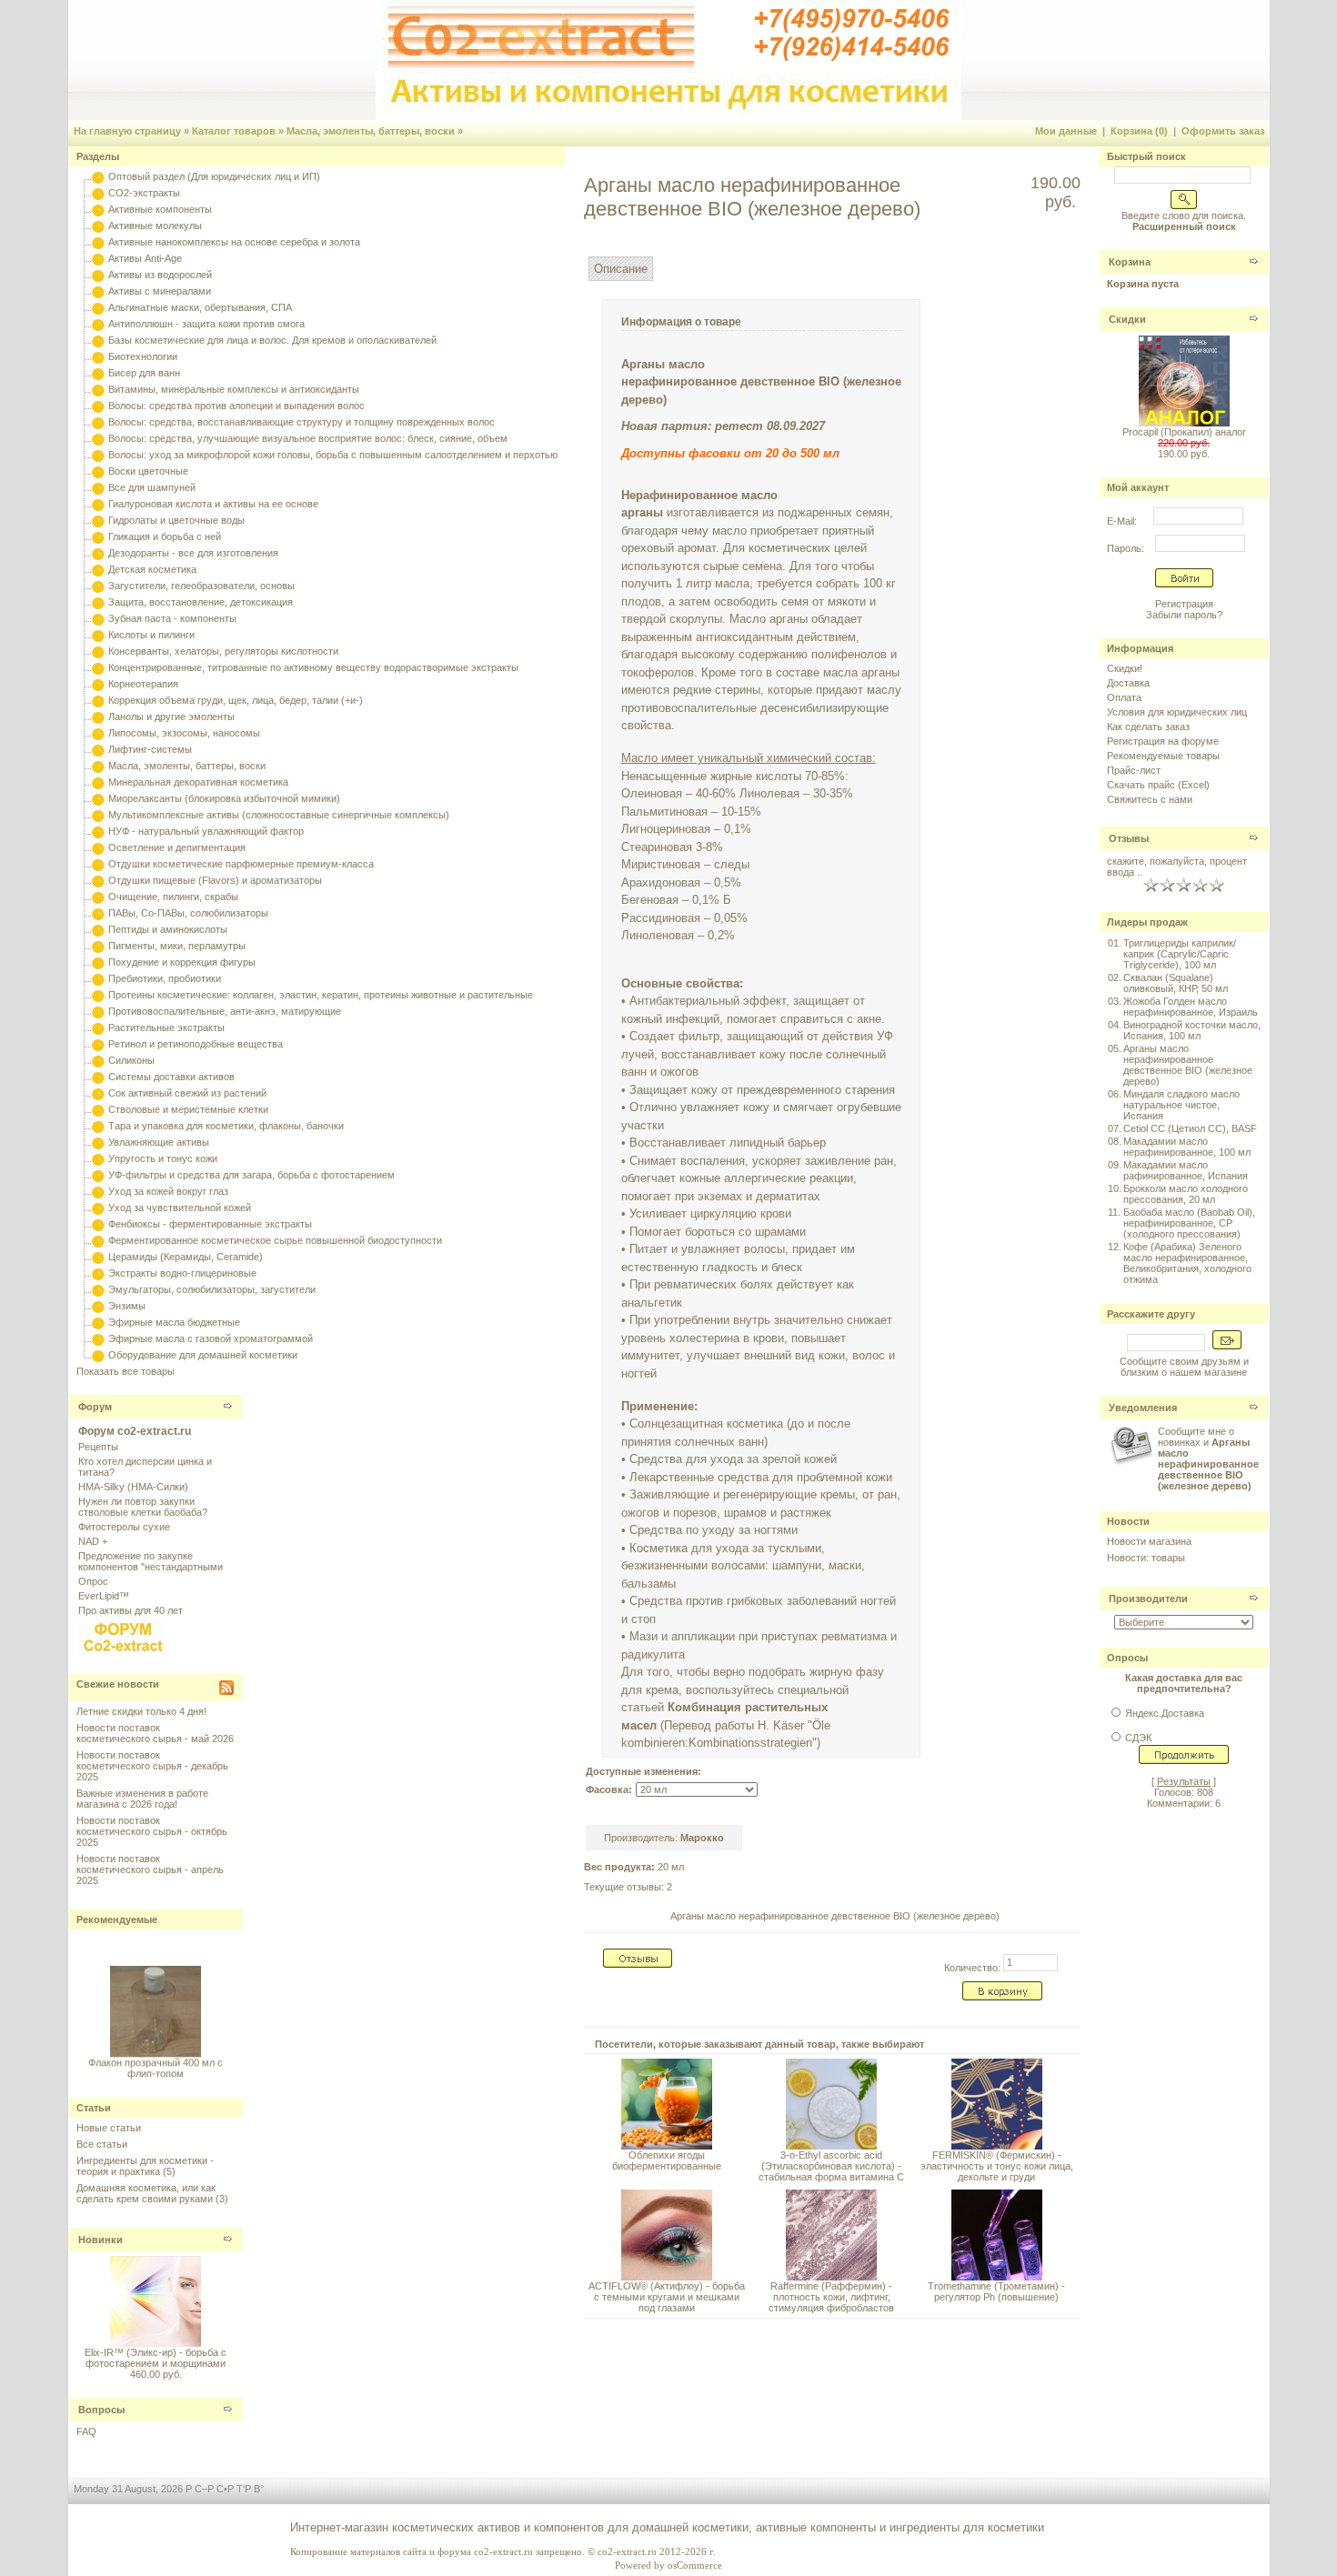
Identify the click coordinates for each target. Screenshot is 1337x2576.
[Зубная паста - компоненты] (98, 618)
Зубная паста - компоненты (172, 618)
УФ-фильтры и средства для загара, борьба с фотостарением (251, 1175)
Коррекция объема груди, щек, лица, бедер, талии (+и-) (236, 700)
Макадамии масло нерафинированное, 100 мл (1187, 1147)
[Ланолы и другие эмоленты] (98, 717)
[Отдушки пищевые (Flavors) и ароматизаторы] (98, 880)
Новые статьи (109, 2128)
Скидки (1127, 319)
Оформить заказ (1223, 131)
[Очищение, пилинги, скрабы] (98, 897)
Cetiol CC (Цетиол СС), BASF (1190, 1128)
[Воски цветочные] (98, 471)
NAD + (93, 1541)
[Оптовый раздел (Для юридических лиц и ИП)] (98, 176)
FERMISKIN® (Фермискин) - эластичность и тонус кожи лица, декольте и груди (997, 2166)
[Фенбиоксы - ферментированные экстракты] (98, 1224)
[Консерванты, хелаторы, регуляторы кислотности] (98, 651)
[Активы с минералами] (98, 291)
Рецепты (98, 1447)
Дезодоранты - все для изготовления (193, 553)
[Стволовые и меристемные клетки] (98, 1109)
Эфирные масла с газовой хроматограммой (211, 1338)
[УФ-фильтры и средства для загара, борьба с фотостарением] (98, 1175)
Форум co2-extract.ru (135, 1431)
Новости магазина (1149, 1541)
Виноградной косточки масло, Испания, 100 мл (1192, 1030)
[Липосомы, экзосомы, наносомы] (98, 733)
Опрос (93, 1581)
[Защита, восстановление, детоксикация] (98, 602)
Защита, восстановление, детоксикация (201, 602)
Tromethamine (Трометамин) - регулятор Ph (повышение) (996, 2291)
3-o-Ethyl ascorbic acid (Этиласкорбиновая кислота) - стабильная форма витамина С (831, 2166)
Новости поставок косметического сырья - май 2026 (155, 1733)
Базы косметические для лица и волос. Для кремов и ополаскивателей (272, 340)
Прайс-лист (1134, 770)
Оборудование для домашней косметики (203, 1355)
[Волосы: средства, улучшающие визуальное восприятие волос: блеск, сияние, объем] (98, 438)
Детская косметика (152, 569)
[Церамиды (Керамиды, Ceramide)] (98, 1257)
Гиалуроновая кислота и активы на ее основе (213, 504)
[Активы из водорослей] (98, 275)
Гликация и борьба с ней (165, 536)
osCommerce (695, 2565)
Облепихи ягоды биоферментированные (667, 2160)
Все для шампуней (152, 487)
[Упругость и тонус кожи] (98, 1158)
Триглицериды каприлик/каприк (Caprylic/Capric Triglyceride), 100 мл (1180, 954)
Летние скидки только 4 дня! (141, 1711)
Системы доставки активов (171, 1077)
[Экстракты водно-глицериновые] (98, 1273)
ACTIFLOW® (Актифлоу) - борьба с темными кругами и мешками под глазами (667, 2297)
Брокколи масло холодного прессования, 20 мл (1186, 1194)
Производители (1148, 1599)
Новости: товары (1146, 1558)
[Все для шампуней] (98, 487)
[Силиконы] (98, 1060)
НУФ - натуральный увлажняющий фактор (206, 831)
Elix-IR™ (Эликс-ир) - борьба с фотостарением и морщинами (156, 2358)
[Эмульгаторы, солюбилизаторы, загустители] (98, 1289)
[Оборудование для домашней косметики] (98, 1355)
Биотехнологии (143, 356)
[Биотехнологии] (98, 356)
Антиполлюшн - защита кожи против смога (206, 324)
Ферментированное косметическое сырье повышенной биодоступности (275, 1240)
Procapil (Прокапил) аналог (1184, 432)
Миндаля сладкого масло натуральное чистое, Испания (1181, 1105)
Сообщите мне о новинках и (1208, 1458)
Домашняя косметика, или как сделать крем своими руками (146, 2193)
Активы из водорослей (160, 275)
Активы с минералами (160, 291)
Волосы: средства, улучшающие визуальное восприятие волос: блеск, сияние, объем (308, 438)
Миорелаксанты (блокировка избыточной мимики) (224, 798)
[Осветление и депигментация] (98, 847)
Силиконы (131, 1060)
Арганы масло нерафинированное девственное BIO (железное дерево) (835, 1916)
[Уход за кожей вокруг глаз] (98, 1191)
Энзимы (127, 1306)
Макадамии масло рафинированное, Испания (1186, 1170)
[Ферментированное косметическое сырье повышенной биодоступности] (98, 1240)
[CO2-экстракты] (98, 193)
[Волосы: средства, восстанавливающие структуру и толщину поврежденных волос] (98, 422)
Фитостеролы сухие (124, 1527)
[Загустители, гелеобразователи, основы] (98, 586)
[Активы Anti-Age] (98, 258)
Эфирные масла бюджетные (174, 1322)
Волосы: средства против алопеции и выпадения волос (236, 406)
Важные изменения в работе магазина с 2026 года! (142, 1799)
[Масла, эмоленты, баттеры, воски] (98, 766)
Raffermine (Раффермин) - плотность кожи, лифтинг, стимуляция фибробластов (831, 2297)
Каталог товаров (234, 131)
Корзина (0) (1139, 131)
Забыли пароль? (1184, 615)
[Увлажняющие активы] (98, 1142)
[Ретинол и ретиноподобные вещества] (98, 1044)
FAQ (86, 2431)
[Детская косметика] (98, 569)
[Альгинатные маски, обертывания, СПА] (98, 307)
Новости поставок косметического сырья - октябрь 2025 (152, 1831)
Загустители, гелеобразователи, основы (201, 586)
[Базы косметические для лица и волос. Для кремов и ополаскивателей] (98, 340)
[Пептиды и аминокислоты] (98, 929)
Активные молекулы (155, 226)
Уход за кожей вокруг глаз (168, 1191)
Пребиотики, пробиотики (165, 978)
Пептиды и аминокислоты (168, 929)
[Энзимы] (98, 1306)
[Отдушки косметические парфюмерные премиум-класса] (98, 864)
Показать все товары (126, 1371)
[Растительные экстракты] (98, 1027)
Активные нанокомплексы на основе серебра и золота (234, 242)
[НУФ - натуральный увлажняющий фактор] (98, 831)
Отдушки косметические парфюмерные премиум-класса (241, 864)
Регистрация (1184, 604)
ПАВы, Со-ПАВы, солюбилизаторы (188, 913)
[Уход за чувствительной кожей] (98, 1208)
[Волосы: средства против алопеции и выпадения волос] (98, 406)
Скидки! (1125, 668)
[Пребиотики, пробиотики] (98, 978)
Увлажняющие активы (159, 1142)
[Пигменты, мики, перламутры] (98, 946)
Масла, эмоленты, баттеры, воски (371, 131)
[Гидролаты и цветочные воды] (98, 520)
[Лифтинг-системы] (98, 749)
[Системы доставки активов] (98, 1077)
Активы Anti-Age (145, 258)
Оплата (1124, 697)
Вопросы (101, 2410)
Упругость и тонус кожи (163, 1158)
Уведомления (1143, 1408)
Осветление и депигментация (177, 847)
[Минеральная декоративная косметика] (98, 782)
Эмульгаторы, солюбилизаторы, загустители (212, 1289)
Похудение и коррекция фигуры (182, 962)
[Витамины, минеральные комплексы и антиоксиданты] (98, 389)
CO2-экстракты (144, 193)
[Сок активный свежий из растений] (98, 1093)
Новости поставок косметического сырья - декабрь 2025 (152, 1766)
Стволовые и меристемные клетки (188, 1109)
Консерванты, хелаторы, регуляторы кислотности (223, 651)
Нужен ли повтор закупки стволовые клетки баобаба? (143, 1507)
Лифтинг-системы (150, 749)
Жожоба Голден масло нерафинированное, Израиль (1191, 1007)
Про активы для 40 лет (131, 1610)
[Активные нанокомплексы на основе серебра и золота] (98, 242)
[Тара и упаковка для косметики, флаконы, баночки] (98, 1126)
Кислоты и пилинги (151, 635)
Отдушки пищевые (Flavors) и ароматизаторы (215, 880)
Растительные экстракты (166, 1027)
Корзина (1130, 262)
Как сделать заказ (1148, 727)
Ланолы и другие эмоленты (171, 717)
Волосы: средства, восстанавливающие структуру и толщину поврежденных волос (302, 422)
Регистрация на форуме (1163, 741)
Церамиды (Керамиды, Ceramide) (186, 1257)
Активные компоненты (160, 209)
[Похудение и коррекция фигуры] (98, 962)
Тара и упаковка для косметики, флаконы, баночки (226, 1126)
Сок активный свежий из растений (187, 1093)
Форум (95, 1407)
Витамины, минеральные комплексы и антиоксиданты (234, 389)
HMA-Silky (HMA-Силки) (133, 1487)
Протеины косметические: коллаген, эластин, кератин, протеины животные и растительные (321, 995)
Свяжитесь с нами (1150, 799)
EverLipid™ (104, 1596)
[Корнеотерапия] (98, 684)
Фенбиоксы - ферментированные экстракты (210, 1224)
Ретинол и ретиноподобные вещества (196, 1044)
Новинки (101, 2240)
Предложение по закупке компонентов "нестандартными (151, 1561)
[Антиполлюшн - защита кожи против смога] (98, 324)
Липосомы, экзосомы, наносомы (184, 733)
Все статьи (102, 2144)
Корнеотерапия (143, 684)
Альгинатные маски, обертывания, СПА (200, 307)
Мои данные (1066, 131)
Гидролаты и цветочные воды (176, 520)
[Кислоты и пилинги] (98, 635)
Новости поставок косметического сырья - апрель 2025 (150, 1869)
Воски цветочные (148, 471)
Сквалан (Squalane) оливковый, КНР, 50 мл (1176, 983)
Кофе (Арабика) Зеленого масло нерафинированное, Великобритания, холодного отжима (1187, 1263)
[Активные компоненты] (98, 209)
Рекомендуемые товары (1163, 756)
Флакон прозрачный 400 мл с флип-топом (156, 2060)
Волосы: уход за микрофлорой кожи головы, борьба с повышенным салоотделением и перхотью (333, 455)
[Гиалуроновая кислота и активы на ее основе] (98, 504)
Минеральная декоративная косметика (198, 782)
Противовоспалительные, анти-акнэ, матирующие (225, 1011)
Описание (621, 269)
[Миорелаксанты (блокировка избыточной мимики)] (98, 798)
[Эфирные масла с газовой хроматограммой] (98, 1338)
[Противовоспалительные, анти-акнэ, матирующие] (98, 1011)
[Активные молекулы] (98, 226)
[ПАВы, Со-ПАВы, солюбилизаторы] (98, 913)
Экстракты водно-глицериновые (182, 1273)
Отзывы (1129, 838)
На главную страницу (127, 131)
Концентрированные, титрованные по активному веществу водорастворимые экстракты (313, 667)
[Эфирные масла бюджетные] (98, 1322)
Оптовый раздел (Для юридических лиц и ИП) (214, 176)
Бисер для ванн (144, 373)
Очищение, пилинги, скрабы (173, 897)
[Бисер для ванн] (98, 373)
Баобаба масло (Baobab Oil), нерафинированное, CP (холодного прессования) (1189, 1223)
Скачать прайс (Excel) (1158, 785)
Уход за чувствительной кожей (180, 1208)
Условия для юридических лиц (1177, 712)
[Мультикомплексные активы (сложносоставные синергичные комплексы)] (98, 815)
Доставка (1128, 683)
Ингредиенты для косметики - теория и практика (145, 2166)
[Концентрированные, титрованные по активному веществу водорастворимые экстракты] (98, 667)
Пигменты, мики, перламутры (177, 946)
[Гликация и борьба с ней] (98, 536)
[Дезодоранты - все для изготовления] (98, 553)
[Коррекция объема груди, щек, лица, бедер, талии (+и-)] (98, 700)
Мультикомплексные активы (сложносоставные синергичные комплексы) (279, 815)
